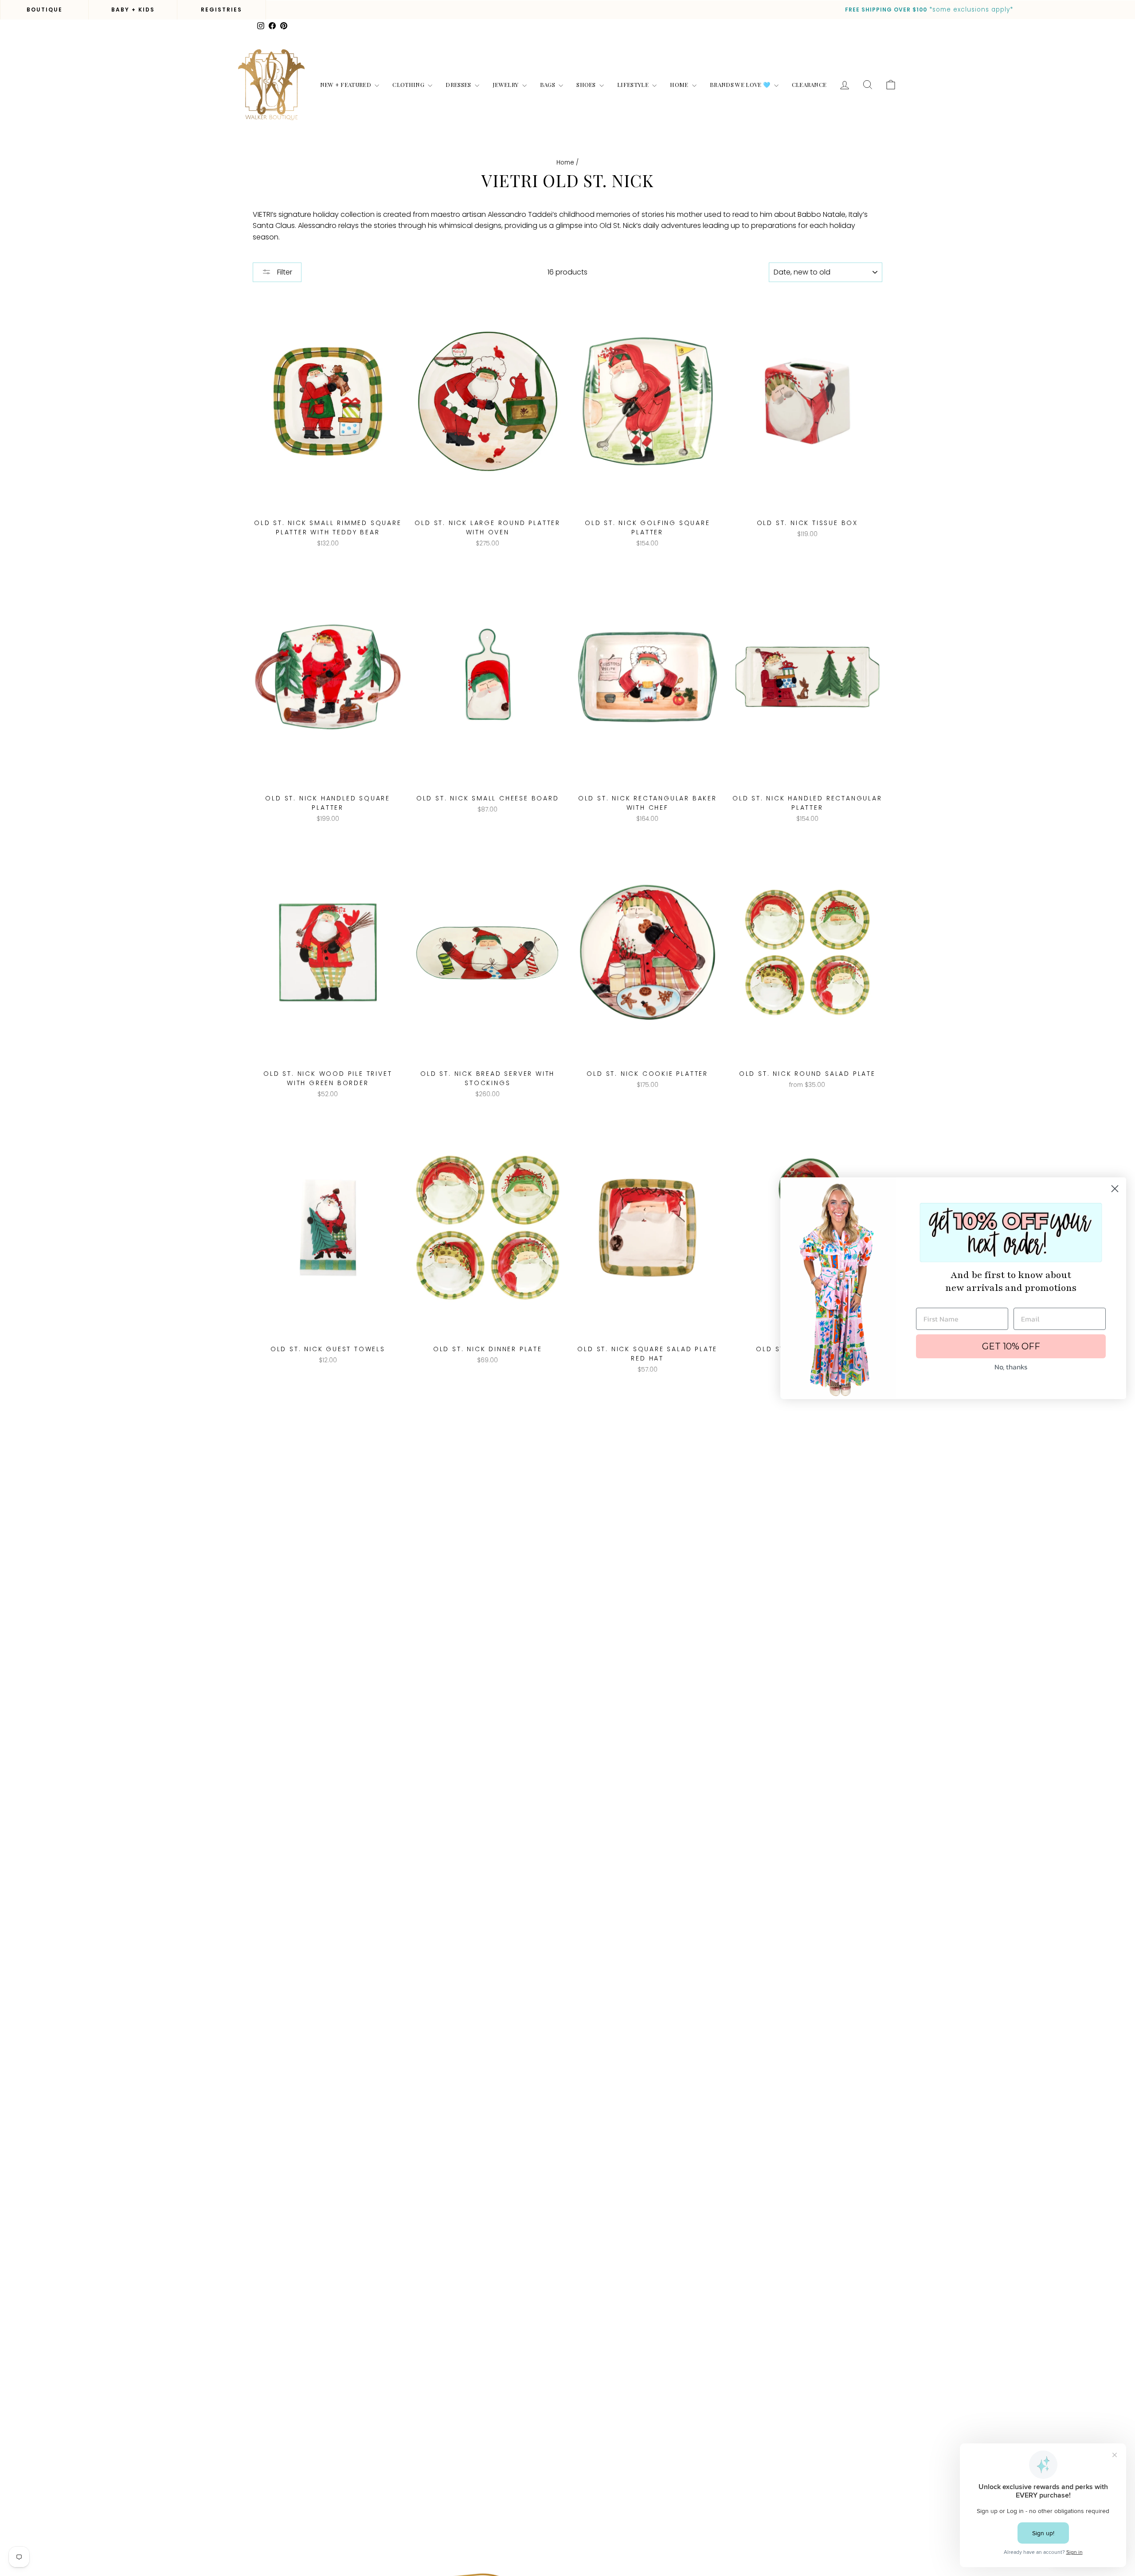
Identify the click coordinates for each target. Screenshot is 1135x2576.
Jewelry (506, 84)
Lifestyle (634, 84)
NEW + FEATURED (346, 84)
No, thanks (1011, 1367)
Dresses (459, 84)
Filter (284, 272)
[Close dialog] (1115, 1189)
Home (680, 84)
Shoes (587, 84)
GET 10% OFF (1011, 1346)
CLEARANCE (809, 84)
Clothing (409, 84)
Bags (548, 84)
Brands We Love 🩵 (741, 84)
